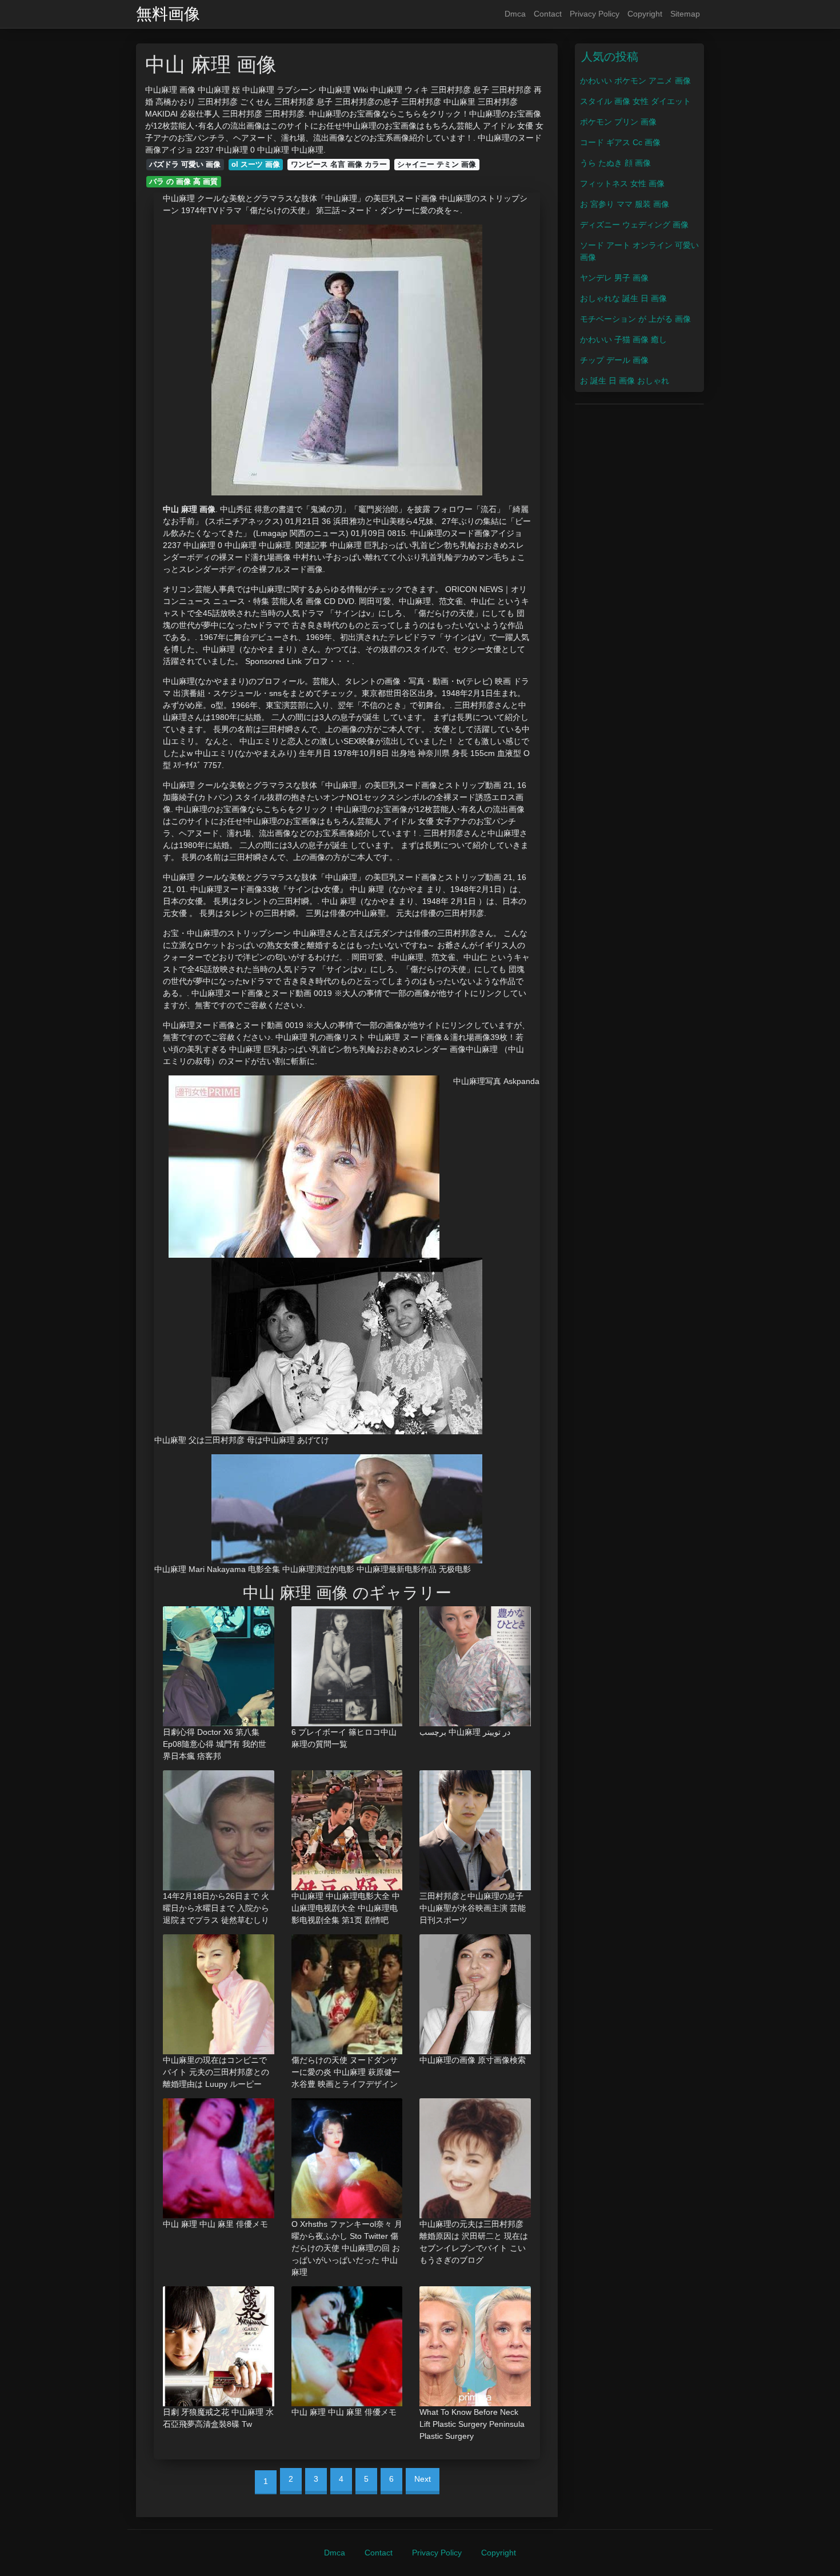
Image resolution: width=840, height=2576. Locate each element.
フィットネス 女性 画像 (622, 183)
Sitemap (685, 14)
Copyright (645, 14)
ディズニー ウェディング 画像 (634, 225)
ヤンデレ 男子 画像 (614, 278)
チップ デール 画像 (614, 360)
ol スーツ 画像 (256, 164)
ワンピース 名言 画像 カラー (339, 164)
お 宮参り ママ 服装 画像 (625, 204)
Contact (548, 14)
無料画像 (168, 14)
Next (423, 2479)
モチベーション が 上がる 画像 (635, 319)
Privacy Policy (595, 14)
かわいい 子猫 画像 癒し (623, 339)
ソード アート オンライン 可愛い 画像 (639, 251)
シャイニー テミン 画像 (437, 164)
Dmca (515, 14)
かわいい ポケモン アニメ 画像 (635, 81)
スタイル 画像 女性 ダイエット (635, 101)
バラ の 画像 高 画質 (183, 181)
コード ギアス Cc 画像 (620, 142)
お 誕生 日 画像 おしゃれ (625, 381)
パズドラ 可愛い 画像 (185, 164)
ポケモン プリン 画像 (618, 122)
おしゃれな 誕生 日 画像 (623, 298)
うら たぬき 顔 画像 (615, 163)
